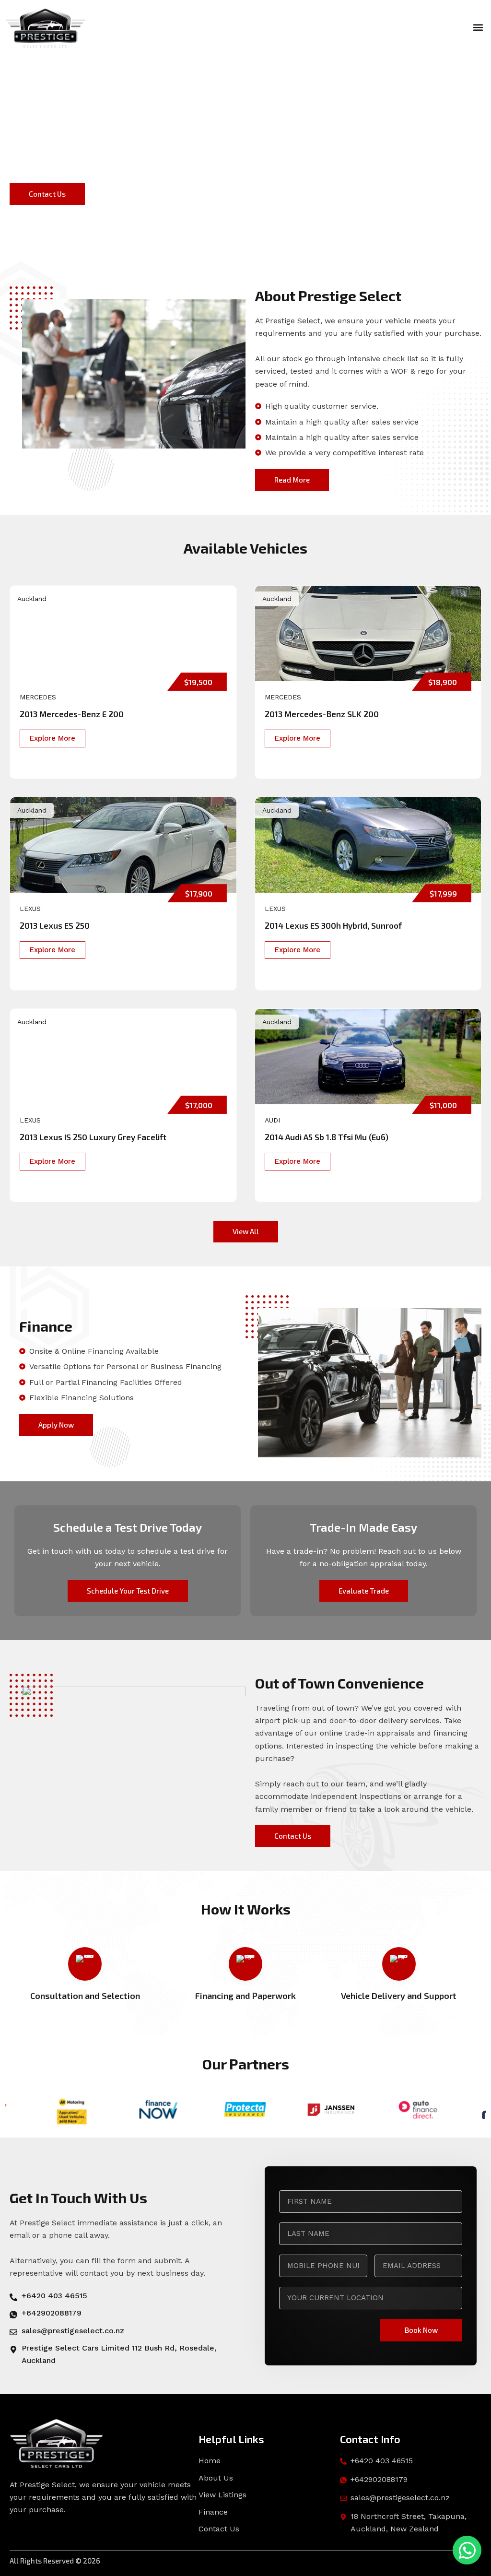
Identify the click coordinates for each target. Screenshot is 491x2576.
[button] (478, 27)
